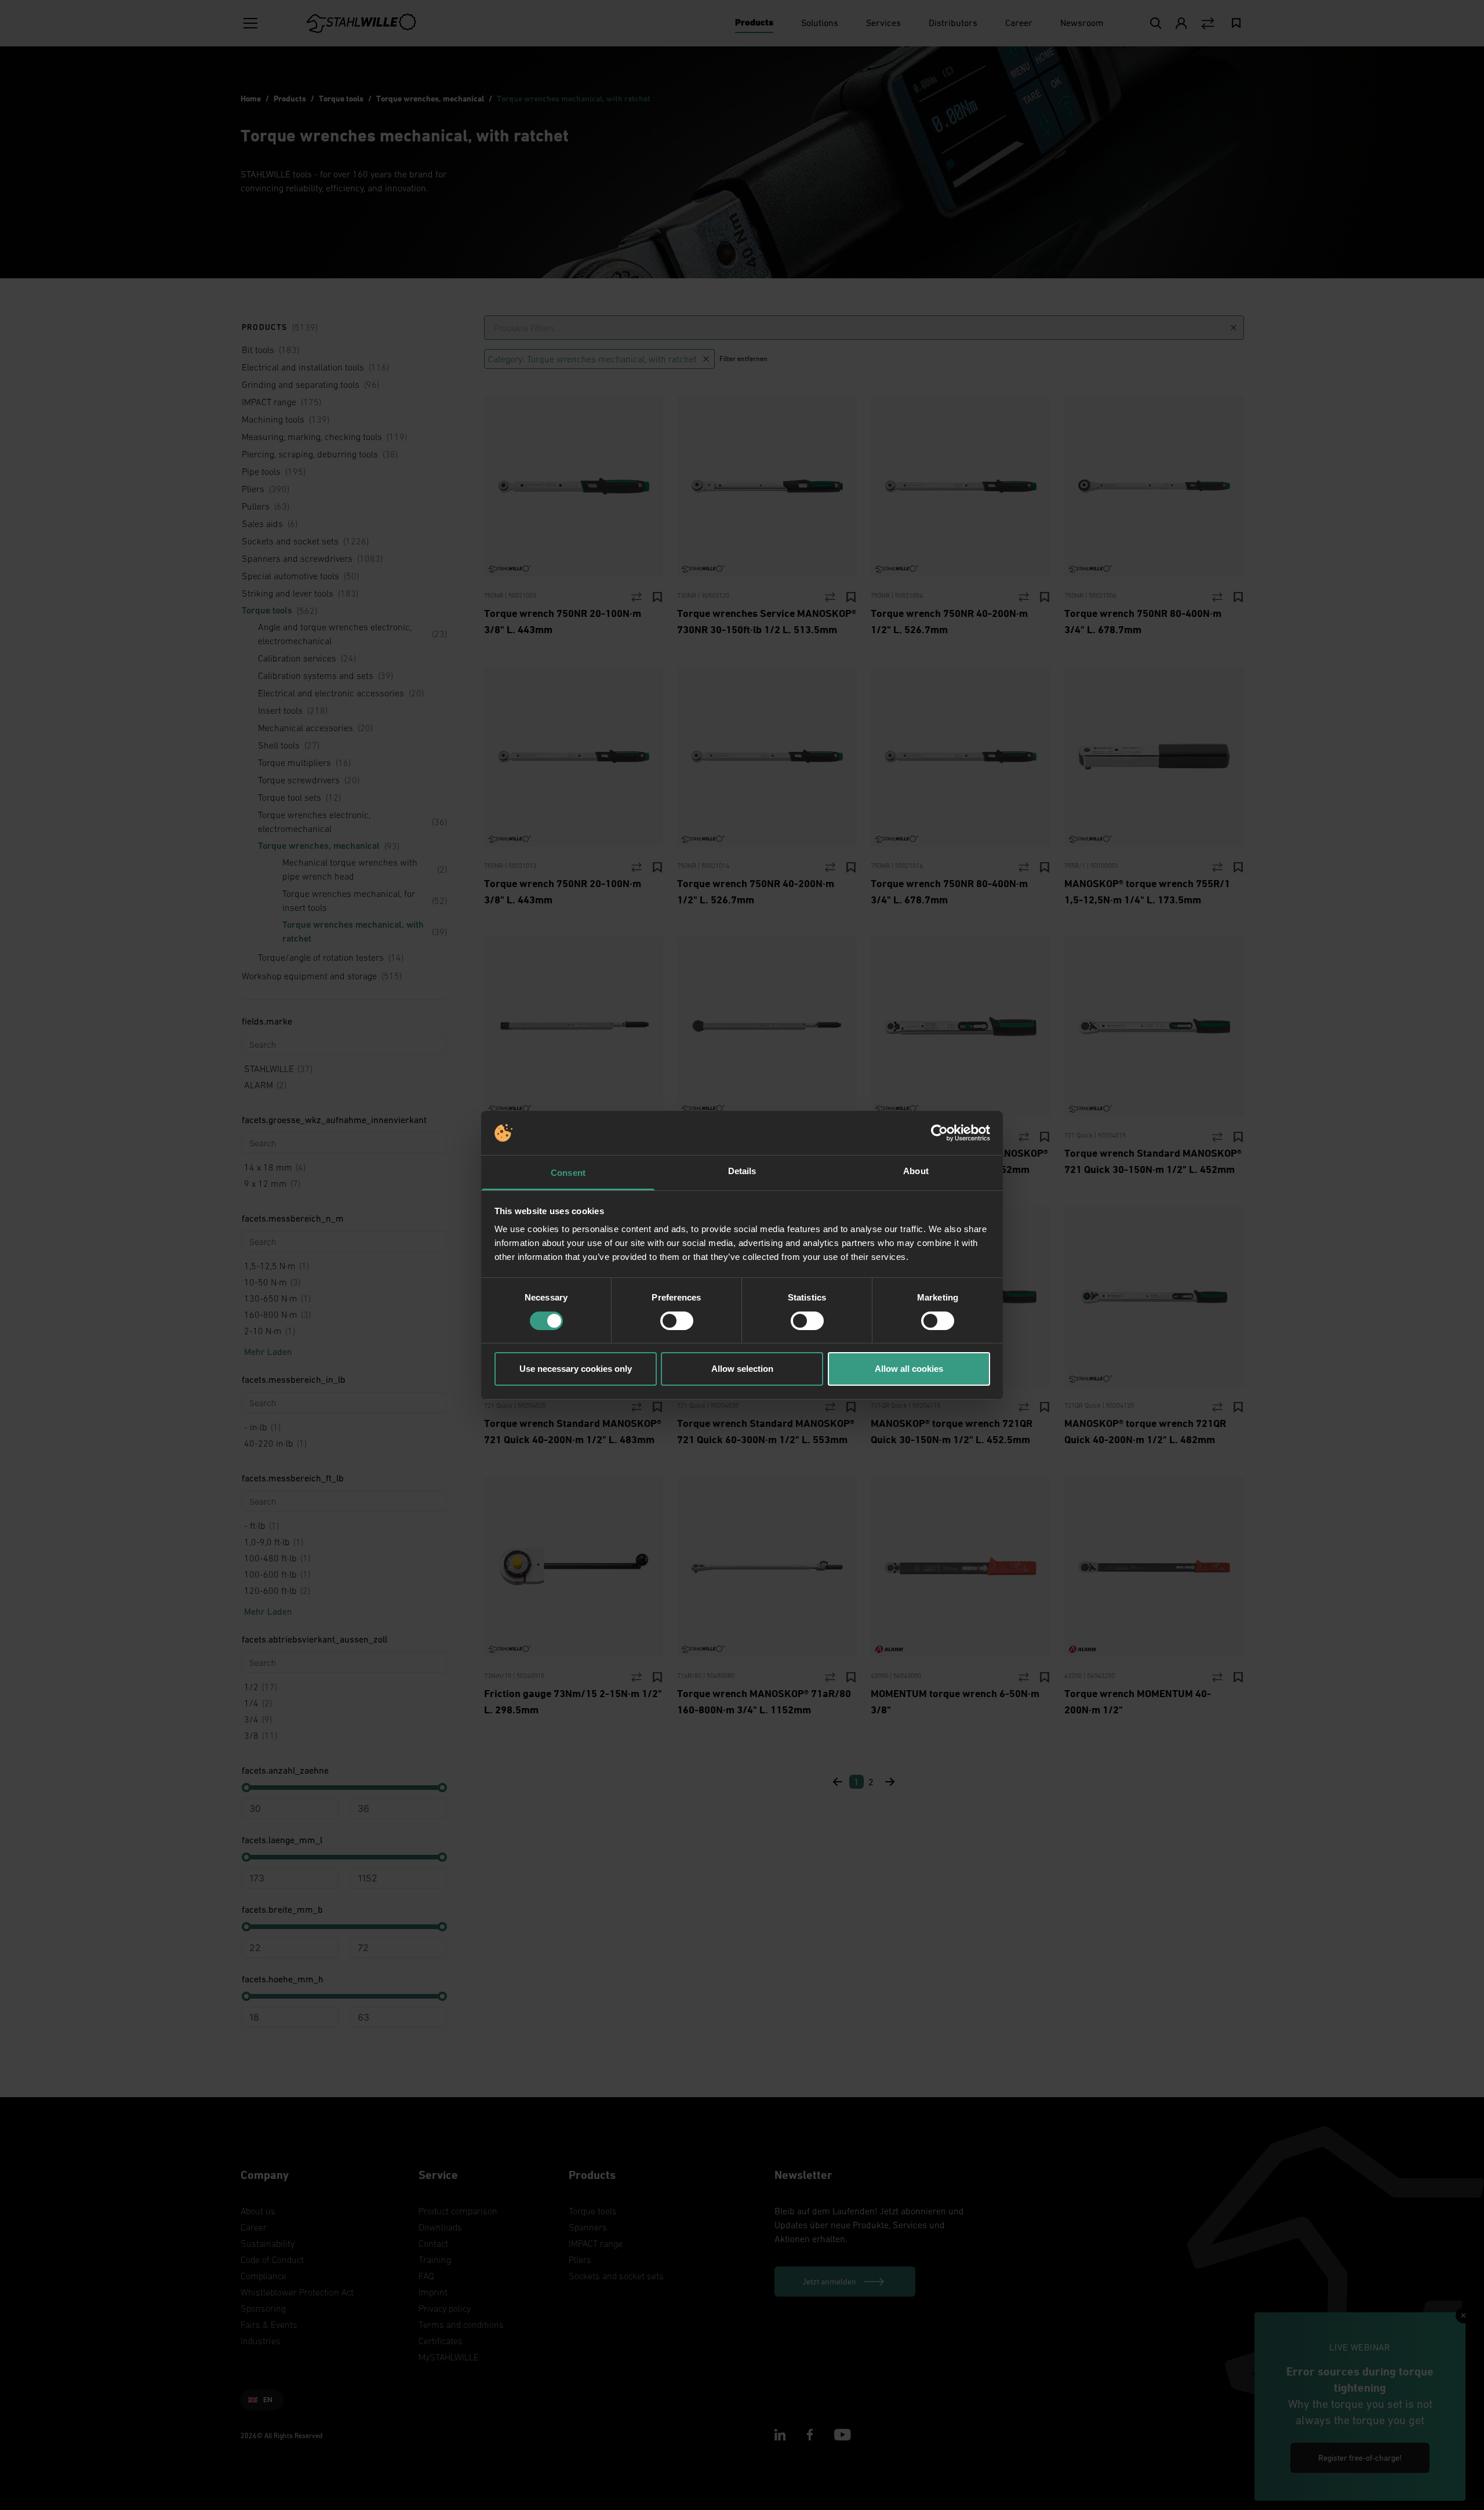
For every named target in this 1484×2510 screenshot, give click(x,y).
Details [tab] (742, 1171)
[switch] (677, 1321)
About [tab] (916, 1171)
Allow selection (742, 1369)
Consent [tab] (568, 1173)
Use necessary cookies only (576, 1369)
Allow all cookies (909, 1369)
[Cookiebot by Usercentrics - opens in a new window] (939, 1133)
